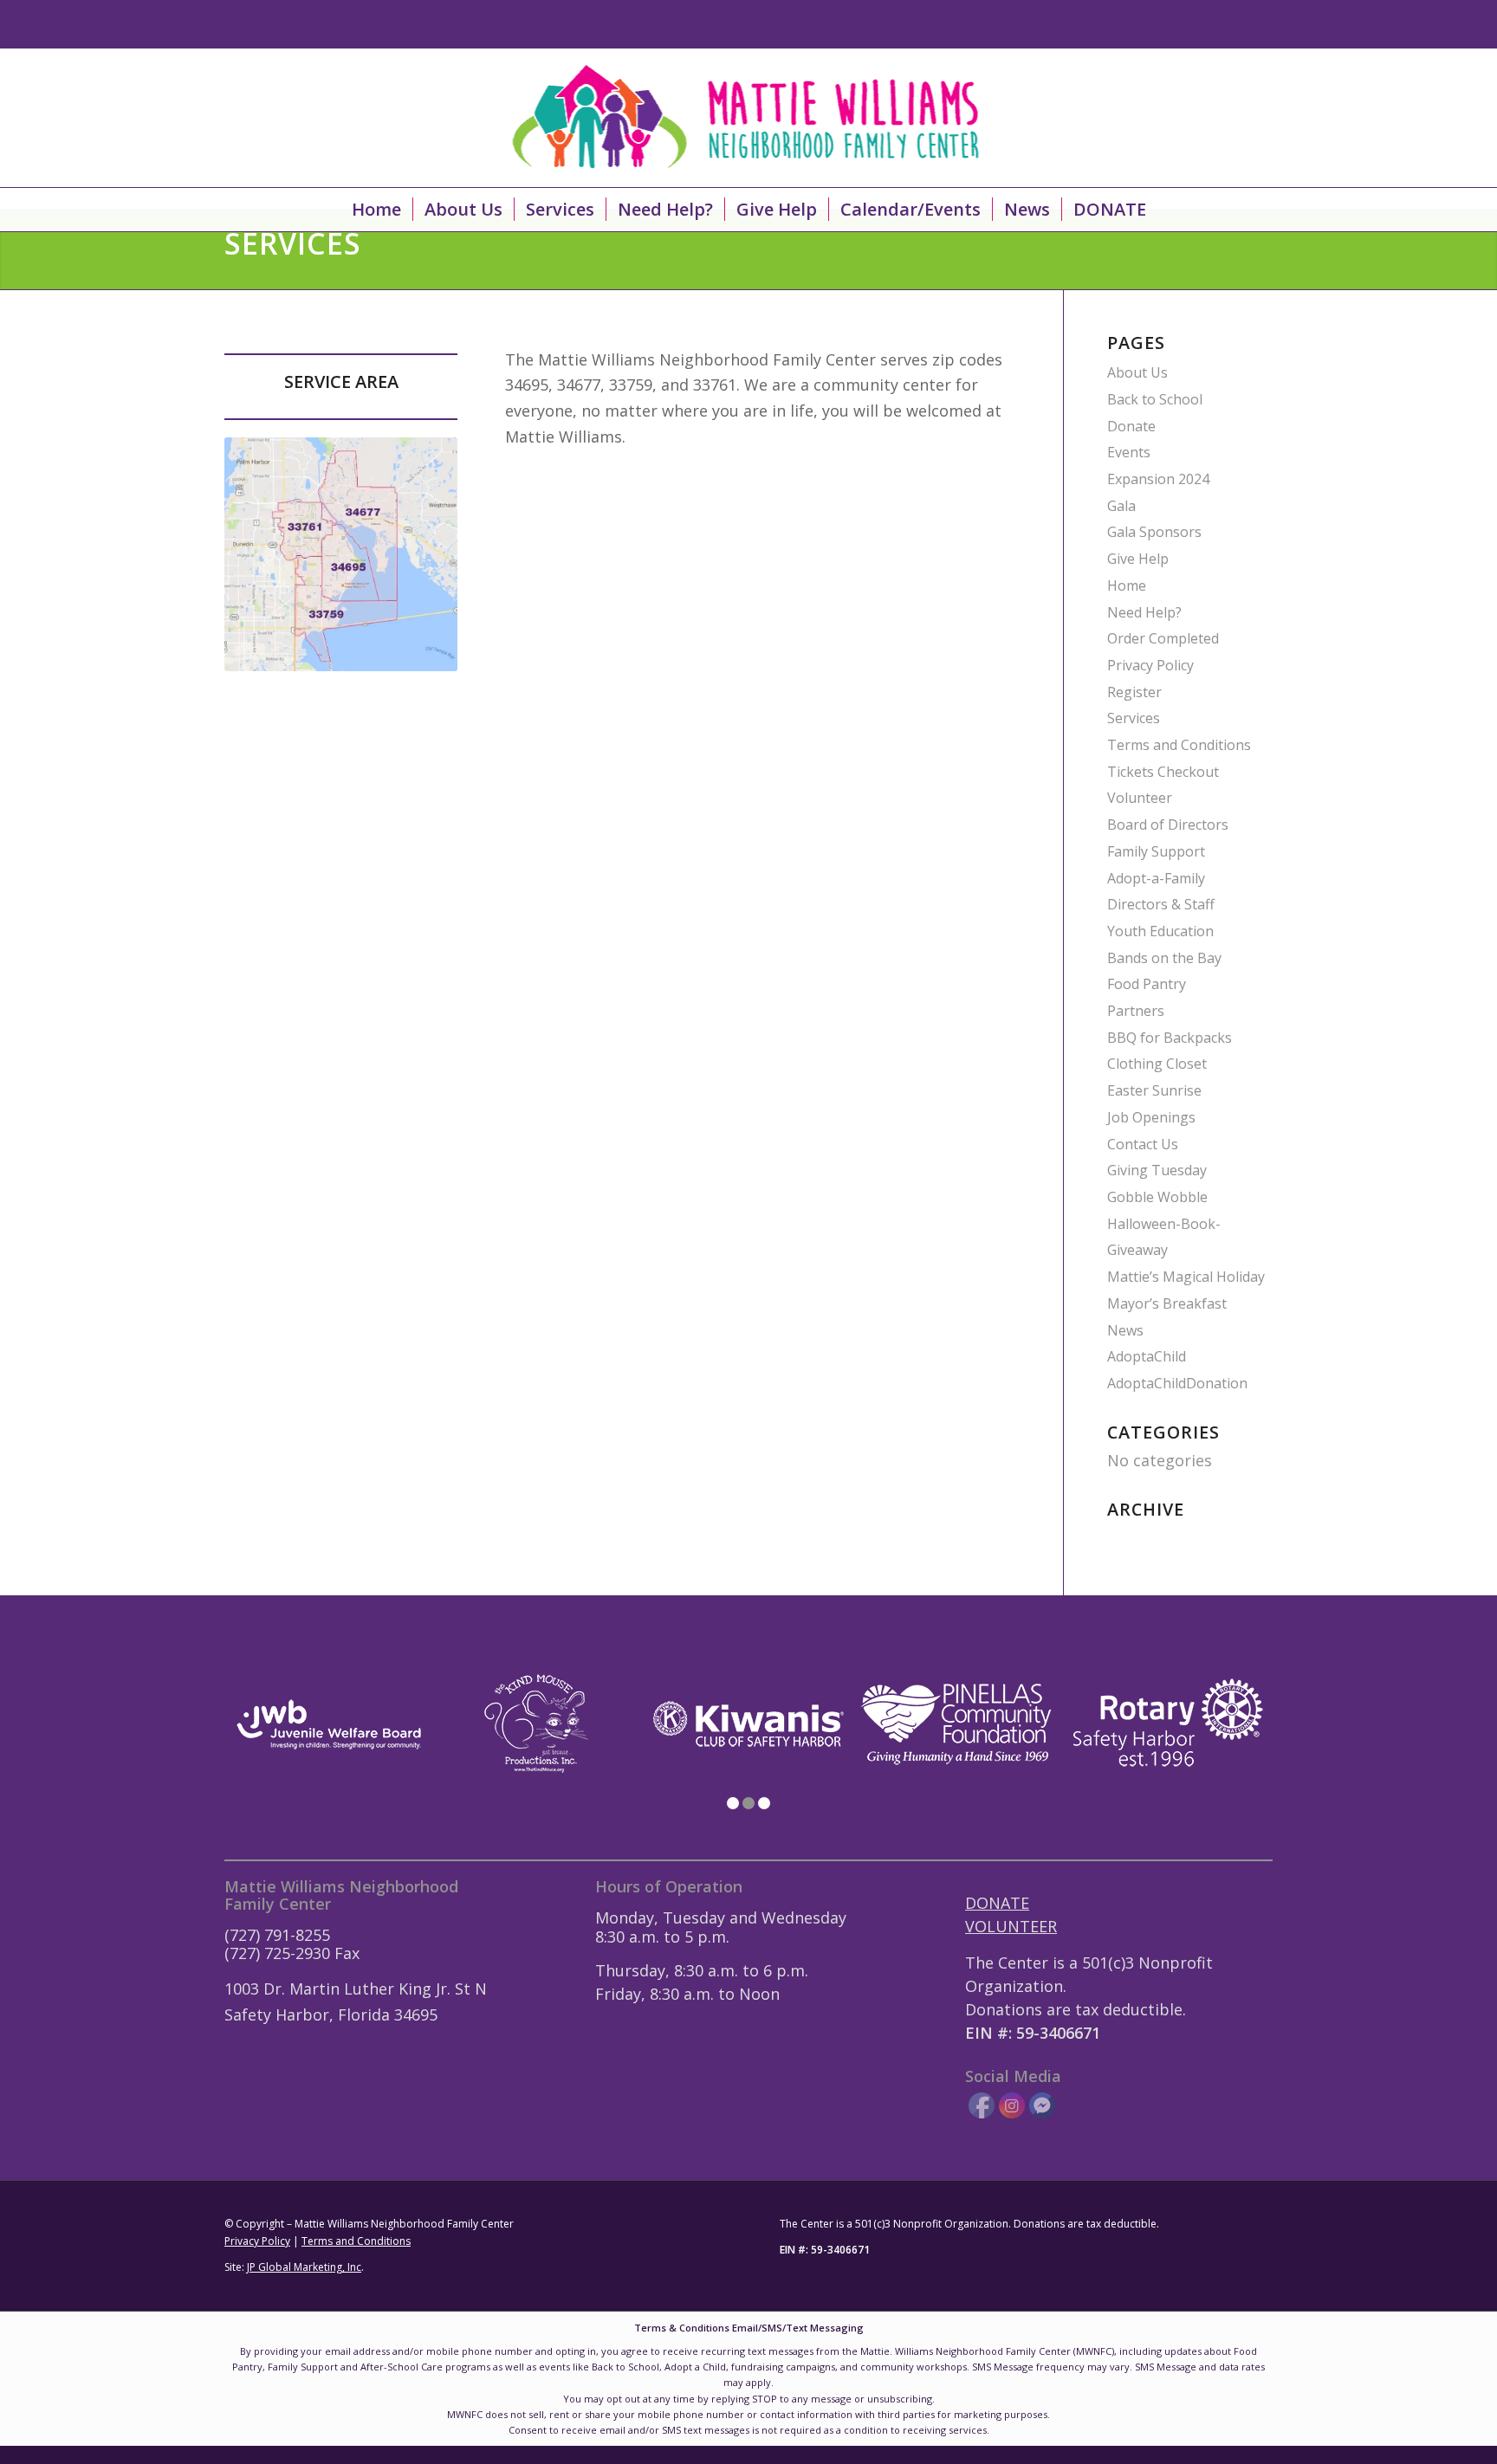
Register (1134, 692)
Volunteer (1140, 798)
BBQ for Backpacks (1170, 1038)
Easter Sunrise (1154, 1090)
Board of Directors (1168, 825)
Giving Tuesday (1157, 1170)
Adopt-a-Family (1156, 878)
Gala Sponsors (1154, 532)
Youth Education (1160, 931)
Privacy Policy (1150, 665)
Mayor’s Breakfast (1167, 1303)
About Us (1137, 372)
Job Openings (1151, 1117)
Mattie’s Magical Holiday (1186, 1277)
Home (1127, 585)
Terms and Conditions (1179, 745)
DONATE (997, 1903)
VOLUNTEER (1011, 1926)
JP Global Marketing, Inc (304, 2267)
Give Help (1138, 559)
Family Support (1156, 851)
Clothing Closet (1157, 1064)
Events (1129, 452)
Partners (1136, 1011)
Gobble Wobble (1157, 1197)
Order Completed (1163, 638)
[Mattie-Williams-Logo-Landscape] (749, 118)
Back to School (1155, 399)
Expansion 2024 (1158, 479)
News (1125, 1330)
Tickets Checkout (1163, 772)
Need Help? (1144, 612)
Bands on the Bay (1164, 958)
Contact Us (1143, 1144)
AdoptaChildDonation (1177, 1383)
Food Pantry (1147, 984)
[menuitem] (376, 210)
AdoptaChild (1147, 1356)
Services (1134, 718)
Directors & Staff (1161, 904)
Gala (1121, 506)
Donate (1131, 426)
